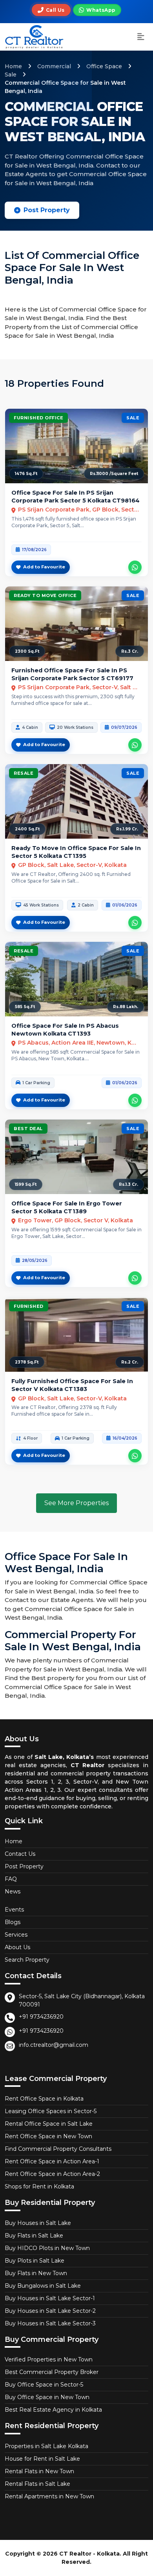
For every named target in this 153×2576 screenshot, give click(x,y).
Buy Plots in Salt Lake (35, 2261)
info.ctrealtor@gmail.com (54, 2045)
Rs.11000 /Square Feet (114, 474)
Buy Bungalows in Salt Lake (43, 2286)
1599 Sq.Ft (26, 1184)
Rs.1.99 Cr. (127, 829)
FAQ (11, 1879)
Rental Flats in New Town (39, 2471)
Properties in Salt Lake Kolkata (46, 2446)
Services (16, 1935)
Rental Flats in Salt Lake (37, 2484)
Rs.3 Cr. (130, 651)
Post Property (47, 210)
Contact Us (20, 1854)
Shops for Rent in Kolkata (39, 2186)
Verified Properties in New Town (49, 2359)
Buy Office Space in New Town (47, 2397)
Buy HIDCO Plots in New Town (47, 2248)
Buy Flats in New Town (36, 2273)
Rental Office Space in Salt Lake (49, 2124)
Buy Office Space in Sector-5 (44, 2385)
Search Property (27, 1960)
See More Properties (76, 1503)
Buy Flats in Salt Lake (34, 2236)
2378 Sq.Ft (27, 1362)
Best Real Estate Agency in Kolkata (53, 2410)
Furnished (29, 1306)
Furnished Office (38, 418)
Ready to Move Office (45, 595)
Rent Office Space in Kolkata (44, 2099)
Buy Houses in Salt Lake (38, 2223)
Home (13, 66)
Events (14, 1910)
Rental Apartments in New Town (49, 2496)
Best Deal (28, 1129)
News (13, 1891)
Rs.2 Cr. (130, 1362)
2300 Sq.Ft (27, 651)
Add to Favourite (44, 567)
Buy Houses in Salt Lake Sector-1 (50, 2298)
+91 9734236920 (41, 2017)
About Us (17, 1947)
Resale (24, 773)
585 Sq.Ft (25, 1007)
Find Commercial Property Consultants (58, 2149)
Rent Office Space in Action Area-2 (52, 2174)
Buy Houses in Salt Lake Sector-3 (50, 2323)
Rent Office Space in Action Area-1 (52, 2161)
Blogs (13, 1922)
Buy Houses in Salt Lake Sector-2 (50, 2311)
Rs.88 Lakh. (126, 1007)
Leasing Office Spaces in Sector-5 (51, 2111)
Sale (11, 75)
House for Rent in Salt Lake (42, 2459)
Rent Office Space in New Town (48, 2136)
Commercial (54, 66)
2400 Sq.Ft (27, 829)
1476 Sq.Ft (26, 474)
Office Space (104, 66)
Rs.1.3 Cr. (128, 1184)
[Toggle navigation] (141, 37)
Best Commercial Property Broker (52, 2372)
